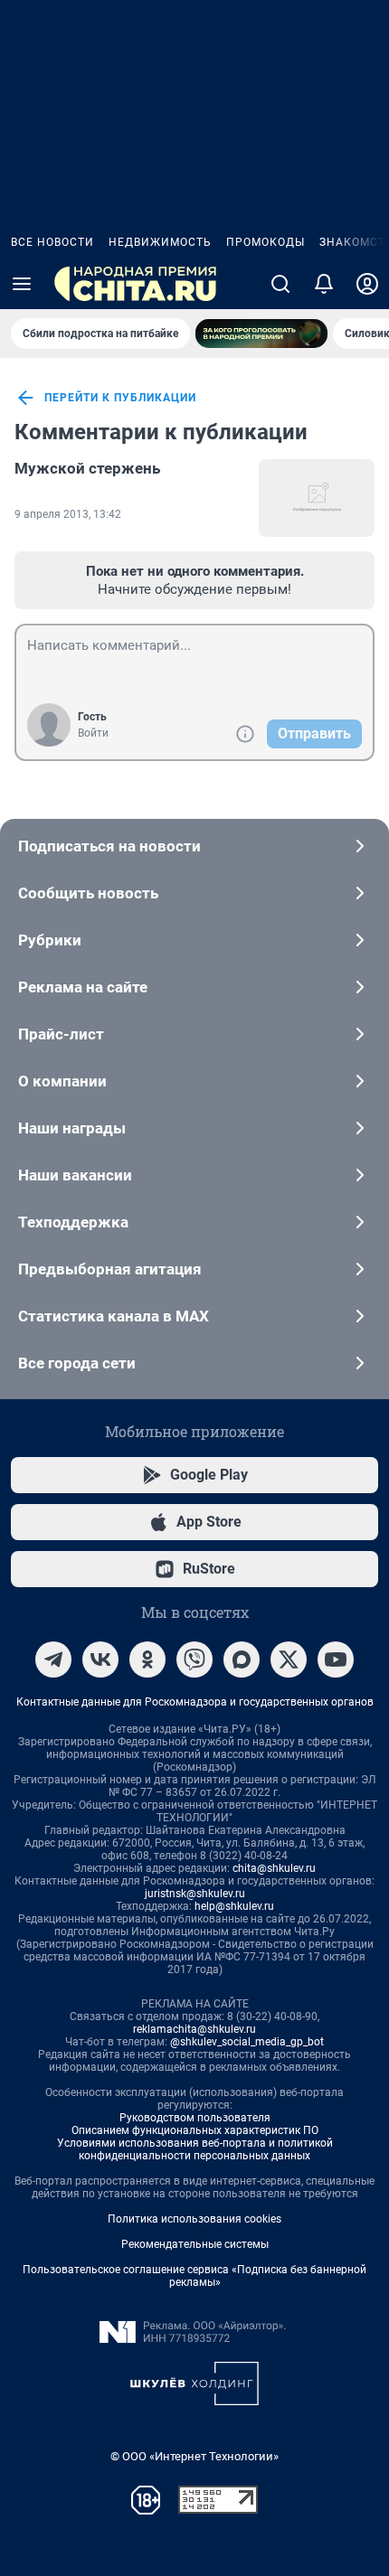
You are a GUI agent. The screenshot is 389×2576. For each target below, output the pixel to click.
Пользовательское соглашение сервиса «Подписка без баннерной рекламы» (194, 2276)
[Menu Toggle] (22, 284)
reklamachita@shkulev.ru (194, 2029)
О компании (62, 1081)
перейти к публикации (120, 398)
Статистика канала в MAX (114, 1316)
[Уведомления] (324, 284)
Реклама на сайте (83, 987)
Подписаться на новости (109, 846)
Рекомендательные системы (195, 2244)
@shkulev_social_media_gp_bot (247, 2042)
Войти (93, 733)
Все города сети (77, 1363)
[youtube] (336, 1659)
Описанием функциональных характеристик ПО (195, 2130)
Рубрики (50, 940)
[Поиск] (280, 284)
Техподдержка (73, 1222)
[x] (289, 1659)
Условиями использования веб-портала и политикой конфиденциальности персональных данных (195, 2149)
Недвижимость (160, 242)
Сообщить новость (88, 893)
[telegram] (53, 1659)
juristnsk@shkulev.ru (195, 1894)
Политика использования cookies (194, 2219)
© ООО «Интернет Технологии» (194, 2456)
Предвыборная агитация (110, 1269)
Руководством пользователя (195, 2118)
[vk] (100, 1659)
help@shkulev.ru (234, 1906)
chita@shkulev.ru (274, 1868)
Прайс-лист (61, 1034)
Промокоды (266, 242)
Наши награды (72, 1128)
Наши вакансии (75, 1175)
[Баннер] (261, 334)
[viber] (194, 1659)
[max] (242, 1659)
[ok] (147, 1659)
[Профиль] (367, 284)
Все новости (52, 242)
